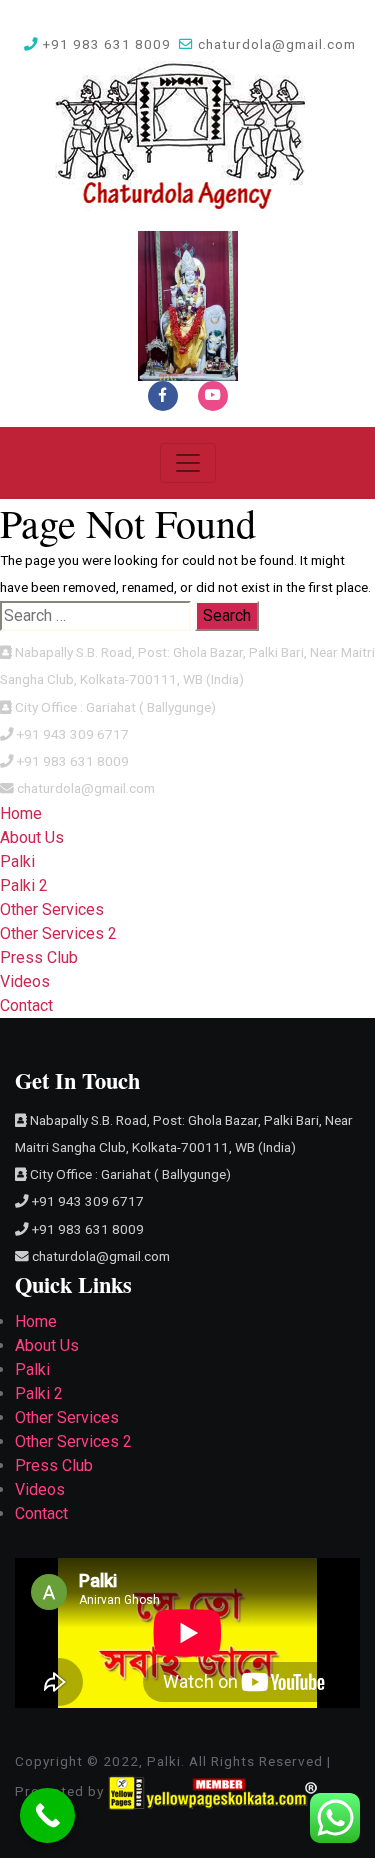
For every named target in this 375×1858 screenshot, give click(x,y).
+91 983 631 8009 (105, 44)
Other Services (52, 909)
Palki (17, 861)
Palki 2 (24, 885)
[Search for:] (95, 616)
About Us (32, 837)
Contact (26, 1005)
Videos (25, 981)
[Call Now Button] (47, 1815)
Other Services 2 (58, 933)
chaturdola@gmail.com (275, 44)
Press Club (39, 957)
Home (21, 813)
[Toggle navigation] (188, 463)
